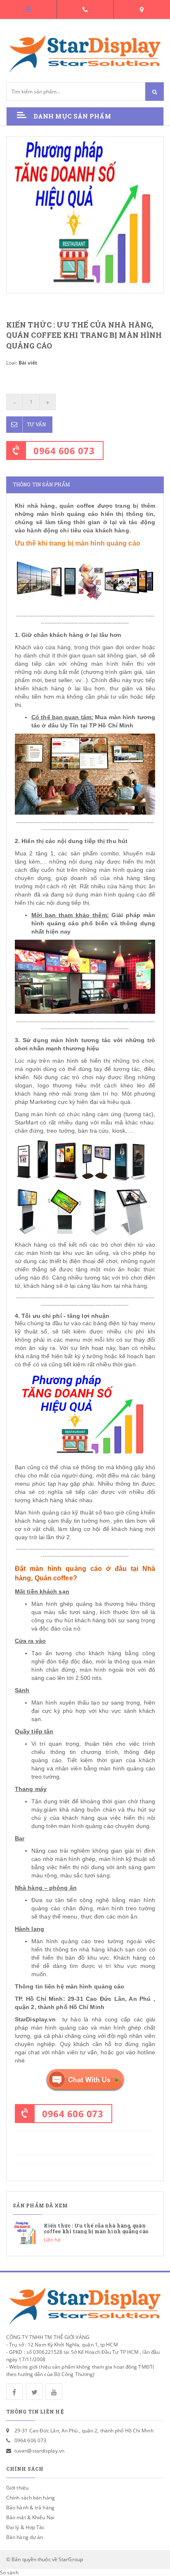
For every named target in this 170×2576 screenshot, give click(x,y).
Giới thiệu (17, 2488)
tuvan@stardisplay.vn (39, 2451)
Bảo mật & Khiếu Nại (30, 2517)
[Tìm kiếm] (155, 92)
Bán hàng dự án (25, 2537)
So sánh (9, 2573)
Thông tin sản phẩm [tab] (41, 484)
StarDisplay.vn (35, 2019)
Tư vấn (37, 424)
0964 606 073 (64, 451)
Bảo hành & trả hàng (30, 2507)
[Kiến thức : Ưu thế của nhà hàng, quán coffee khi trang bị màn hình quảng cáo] (85, 2233)
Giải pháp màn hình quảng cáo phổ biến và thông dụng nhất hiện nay (93, 923)
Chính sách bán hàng (31, 2498)
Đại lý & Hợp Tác (26, 2527)
